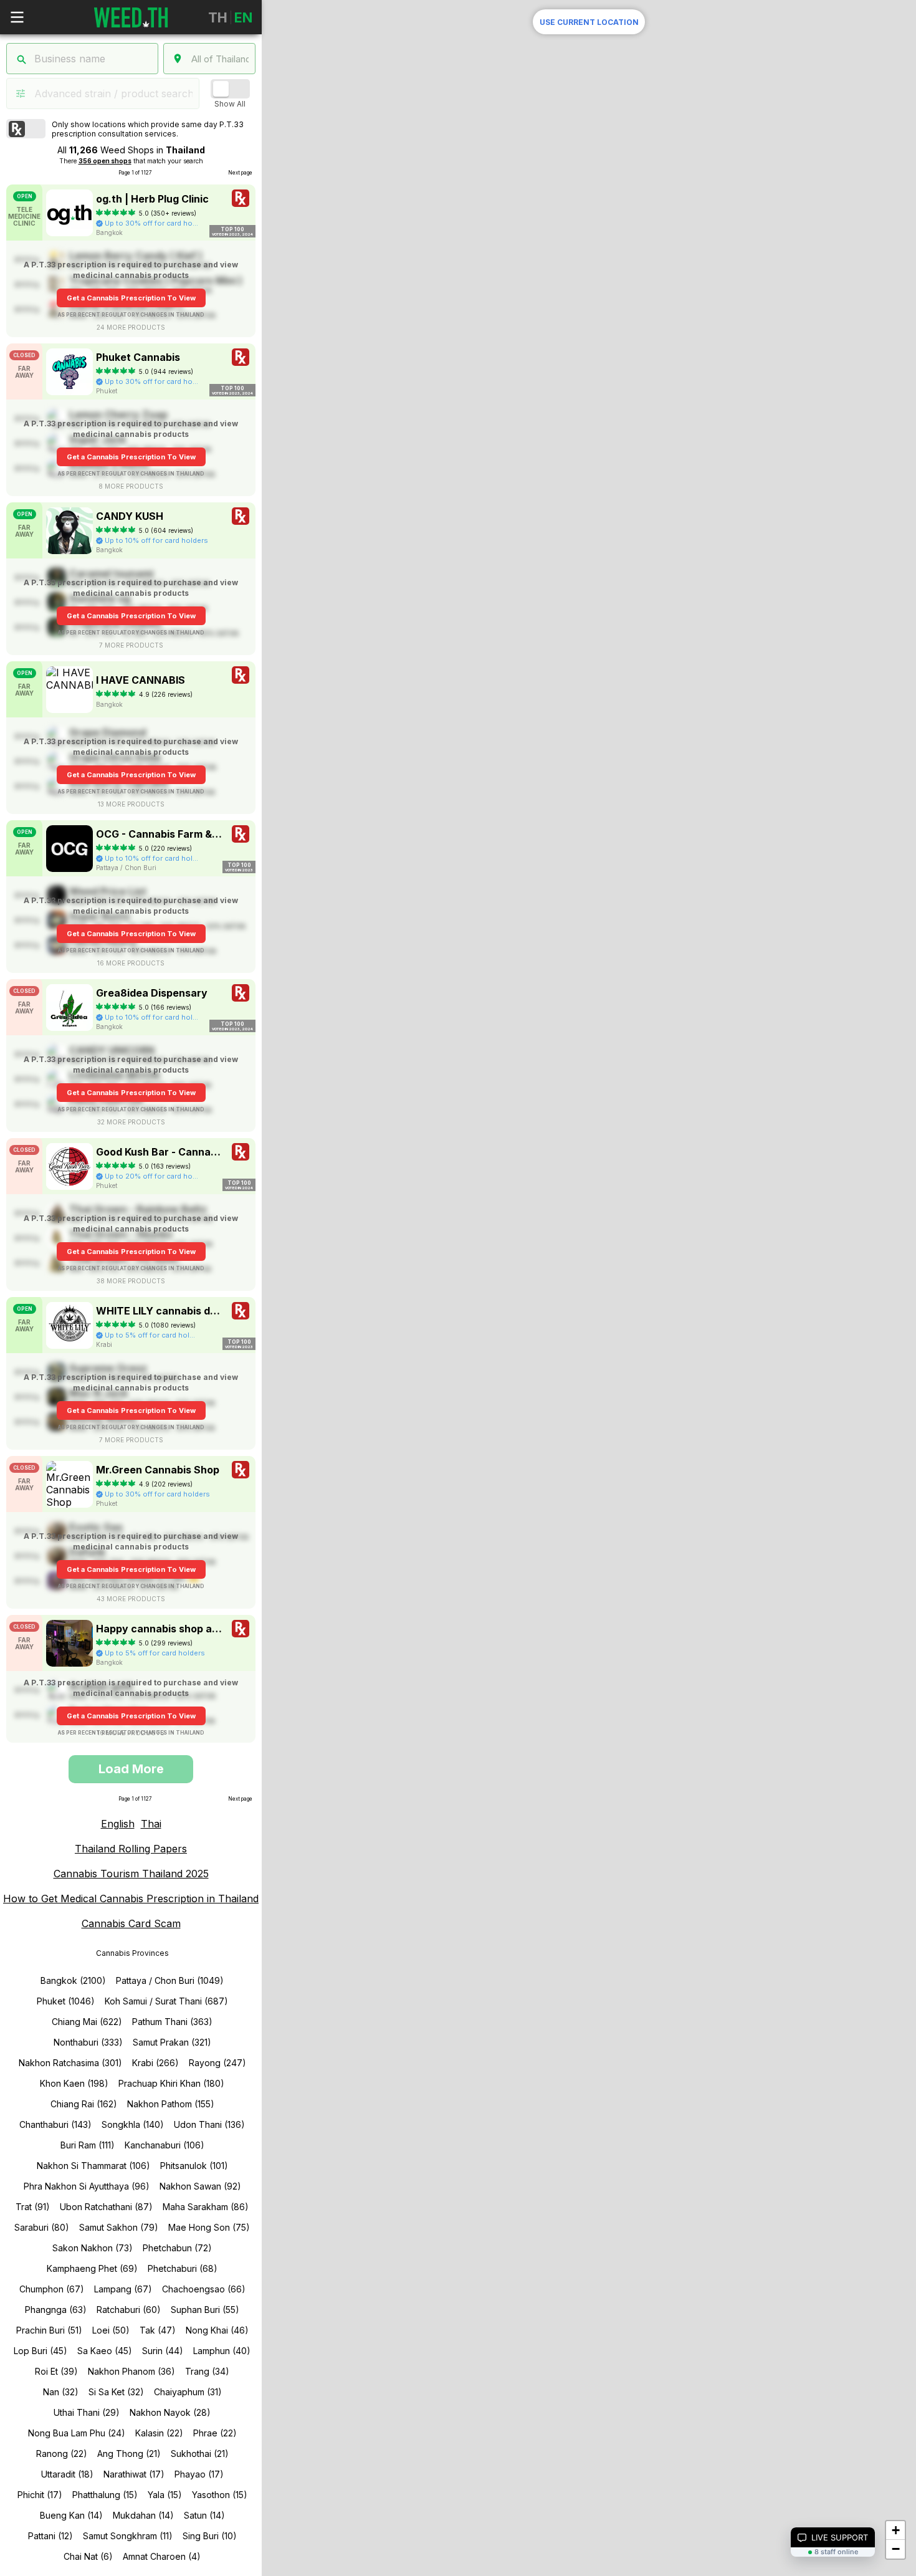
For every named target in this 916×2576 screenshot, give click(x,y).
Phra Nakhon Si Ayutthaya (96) (87, 2186)
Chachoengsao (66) (204, 2289)
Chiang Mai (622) (87, 2022)
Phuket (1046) (66, 2001)
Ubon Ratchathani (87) (106, 2207)
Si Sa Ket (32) (116, 2392)
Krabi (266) (155, 2063)
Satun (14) (204, 2515)
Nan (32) (61, 2392)
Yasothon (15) (220, 2495)
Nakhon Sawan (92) (200, 2186)
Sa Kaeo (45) (105, 2351)
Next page (240, 173)
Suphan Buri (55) (205, 2310)
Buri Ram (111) (88, 2145)
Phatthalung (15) (105, 2495)
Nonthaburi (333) (88, 2042)
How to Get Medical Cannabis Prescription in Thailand (131, 1898)
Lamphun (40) (222, 2351)
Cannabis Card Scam (131, 1923)
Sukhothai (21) (200, 2454)
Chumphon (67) (52, 2289)
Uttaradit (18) (67, 2474)
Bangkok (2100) (73, 1980)
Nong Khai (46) (217, 2330)
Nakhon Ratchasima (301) (70, 2063)
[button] (895, 2531)
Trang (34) (207, 2371)
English (118, 1824)
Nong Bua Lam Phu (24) (77, 2433)
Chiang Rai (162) (84, 2104)
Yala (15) (165, 2495)
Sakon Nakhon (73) (93, 2248)
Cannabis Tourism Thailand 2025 (131, 1874)
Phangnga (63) (56, 2310)
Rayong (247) (217, 2063)
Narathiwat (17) (134, 2474)
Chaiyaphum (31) (188, 2392)
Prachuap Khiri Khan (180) (171, 2083)
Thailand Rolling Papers (131, 1849)
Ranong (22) (62, 2454)
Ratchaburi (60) (129, 2310)
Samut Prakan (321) (172, 2042)
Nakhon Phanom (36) (131, 2371)
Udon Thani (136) (209, 2124)
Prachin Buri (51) (49, 2330)
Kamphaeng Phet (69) (92, 2268)
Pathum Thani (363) (172, 2022)
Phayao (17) (199, 2474)
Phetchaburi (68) (183, 2268)
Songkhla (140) (133, 2124)
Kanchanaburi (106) (165, 2145)
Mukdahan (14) (143, 2515)
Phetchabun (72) (177, 2248)
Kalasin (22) (159, 2433)
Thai (151, 1824)
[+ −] (589, 623)
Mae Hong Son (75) (209, 2227)
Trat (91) (33, 2207)
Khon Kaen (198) (74, 2083)
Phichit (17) (40, 2495)
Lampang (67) (123, 2289)
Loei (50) (111, 2330)
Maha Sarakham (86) (206, 2207)
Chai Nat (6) (88, 2556)
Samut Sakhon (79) (119, 2227)
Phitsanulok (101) (194, 2166)
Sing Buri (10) (210, 2536)
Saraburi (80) (42, 2227)
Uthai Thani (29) (87, 2412)
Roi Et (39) (56, 2371)
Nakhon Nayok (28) (170, 2412)
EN (243, 17)
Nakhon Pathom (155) (171, 2104)
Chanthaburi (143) (55, 2124)
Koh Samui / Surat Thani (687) (166, 2001)
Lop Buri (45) (41, 2351)
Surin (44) (163, 2351)
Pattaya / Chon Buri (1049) (170, 1980)
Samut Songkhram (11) (128, 2536)
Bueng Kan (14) (71, 2515)
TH (218, 17)
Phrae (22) (215, 2433)
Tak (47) (158, 2330)
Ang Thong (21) (129, 2454)
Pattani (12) (50, 2536)
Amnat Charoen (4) (162, 2556)
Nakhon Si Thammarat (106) (93, 2166)
